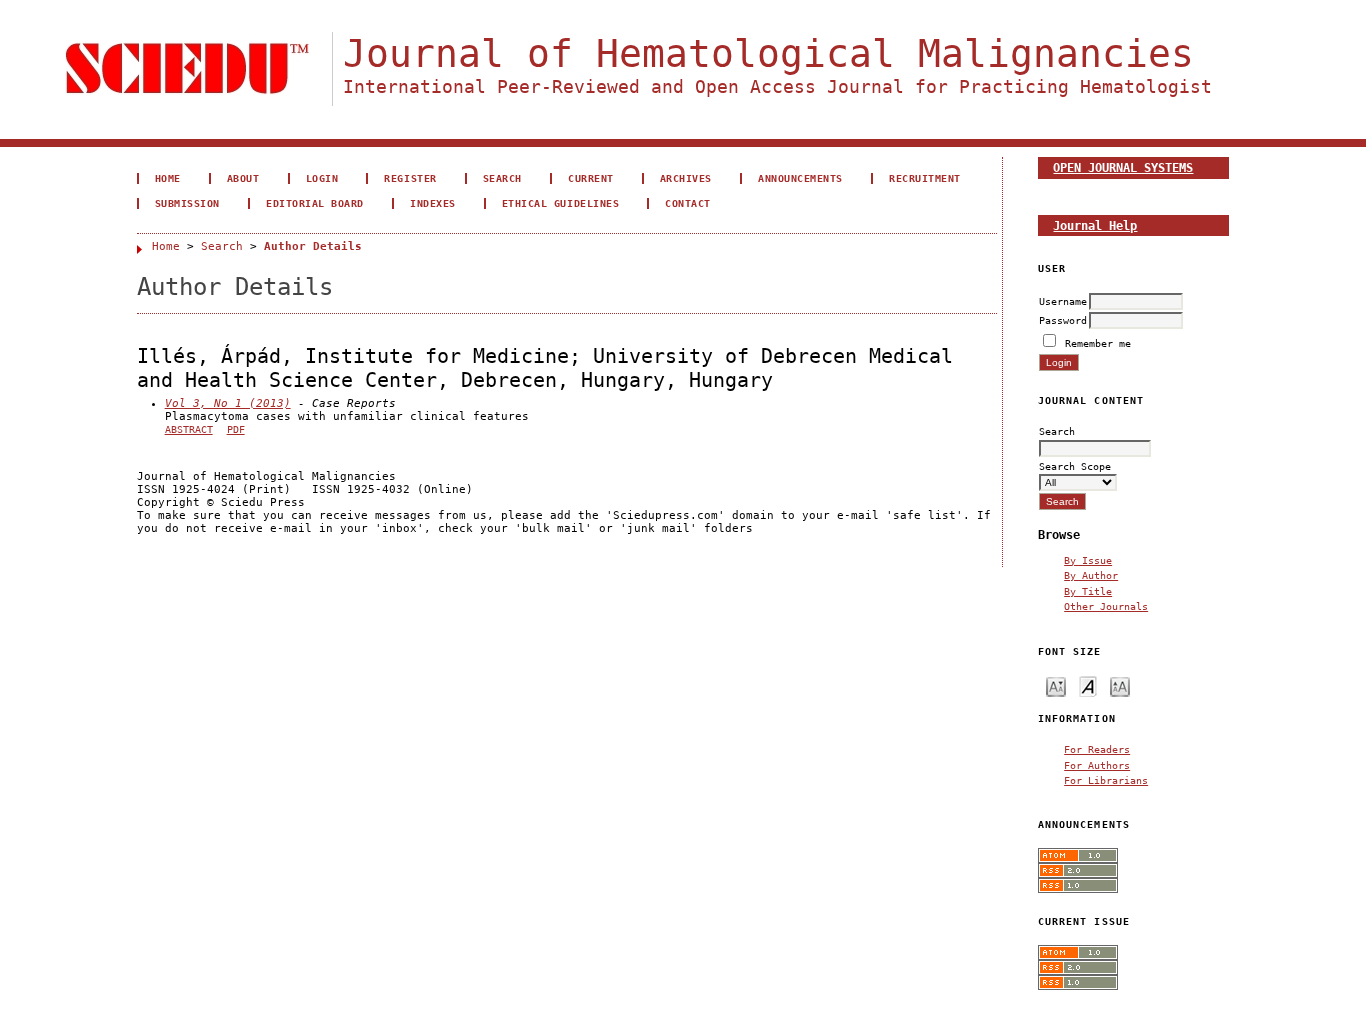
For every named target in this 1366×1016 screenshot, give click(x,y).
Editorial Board (315, 203)
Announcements (800, 178)
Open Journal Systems (1123, 167)
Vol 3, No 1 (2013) (228, 403)
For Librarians (1106, 780)
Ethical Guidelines (560, 203)
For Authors (1097, 765)
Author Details (313, 246)
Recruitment (925, 178)
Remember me (1098, 343)
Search (502, 178)
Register (410, 178)
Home (168, 178)
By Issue (1088, 560)
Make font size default (1088, 685)
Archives (686, 178)
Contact (688, 203)
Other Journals (1106, 606)
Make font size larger (1120, 685)
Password (1063, 320)
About (243, 178)
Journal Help (1095, 225)
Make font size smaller (1056, 685)
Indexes (433, 203)
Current (591, 178)
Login (322, 178)
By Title (1088, 591)
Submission (187, 203)
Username (1063, 301)
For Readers (1097, 749)
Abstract (189, 429)
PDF (236, 429)
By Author (1091, 575)
